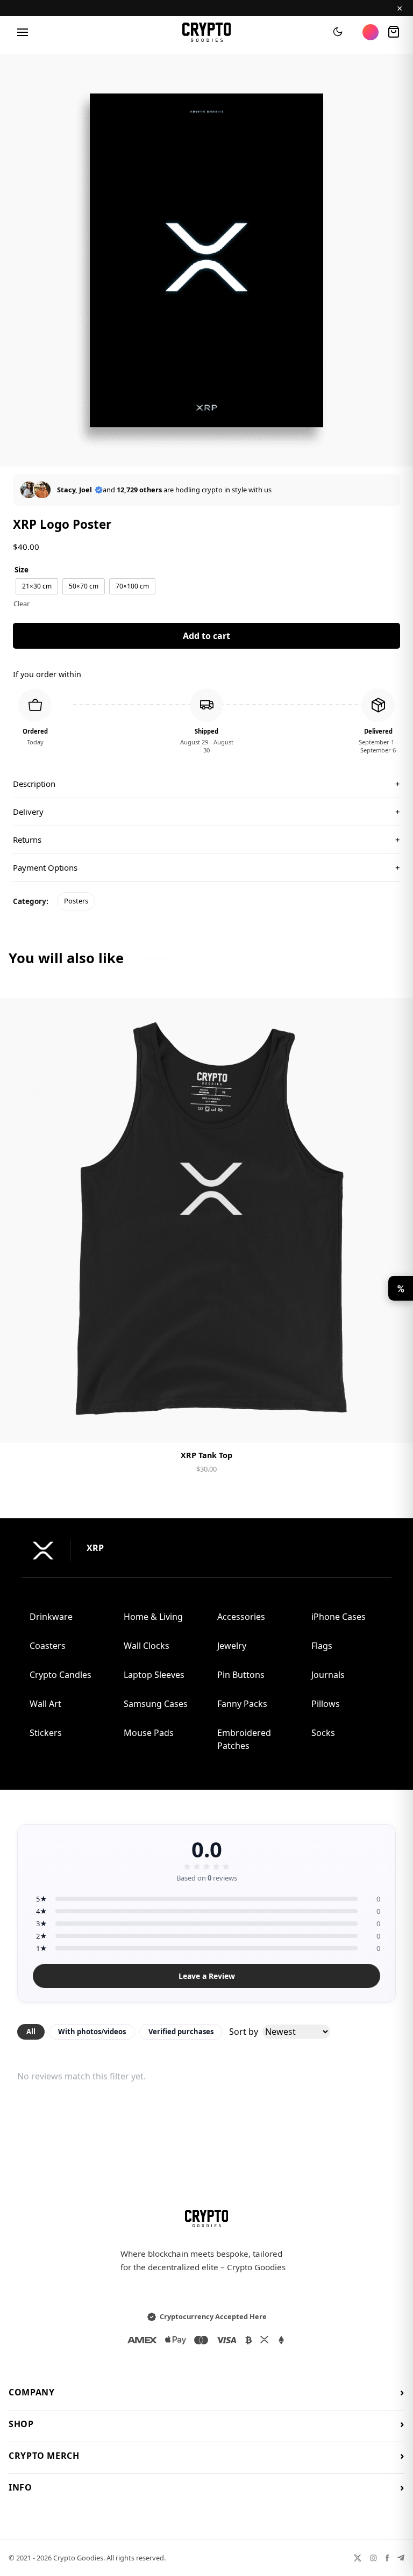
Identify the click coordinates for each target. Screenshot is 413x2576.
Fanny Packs (242, 1704)
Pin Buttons (241, 1675)
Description (206, 784)
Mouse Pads (149, 1733)
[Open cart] (394, 32)
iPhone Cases (339, 1617)
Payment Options (206, 867)
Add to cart (206, 636)
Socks (323, 1733)
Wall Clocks (147, 1646)
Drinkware (51, 1617)
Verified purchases (181, 2032)
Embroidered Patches (244, 1739)
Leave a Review (207, 1976)
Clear (22, 604)
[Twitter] (358, 2558)
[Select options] (206, 1426)
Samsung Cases (156, 1704)
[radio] (37, 586)
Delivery (206, 812)
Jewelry (232, 1646)
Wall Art (45, 1704)
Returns (206, 839)
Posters (76, 901)
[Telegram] (401, 2558)
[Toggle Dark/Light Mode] (338, 32)
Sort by (244, 2032)
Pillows (326, 1704)
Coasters (48, 1646)
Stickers (46, 1733)
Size (22, 569)
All (31, 2032)
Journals (328, 1675)
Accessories (241, 1617)
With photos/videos (92, 2032)
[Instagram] (373, 2558)
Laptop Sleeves (154, 1675)
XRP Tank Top (206, 1455)
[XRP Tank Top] (206, 1221)
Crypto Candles (60, 1675)
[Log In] (371, 32)
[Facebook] (387, 2558)
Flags (322, 1646)
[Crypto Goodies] (207, 32)
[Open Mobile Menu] (23, 32)
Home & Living (153, 1617)
